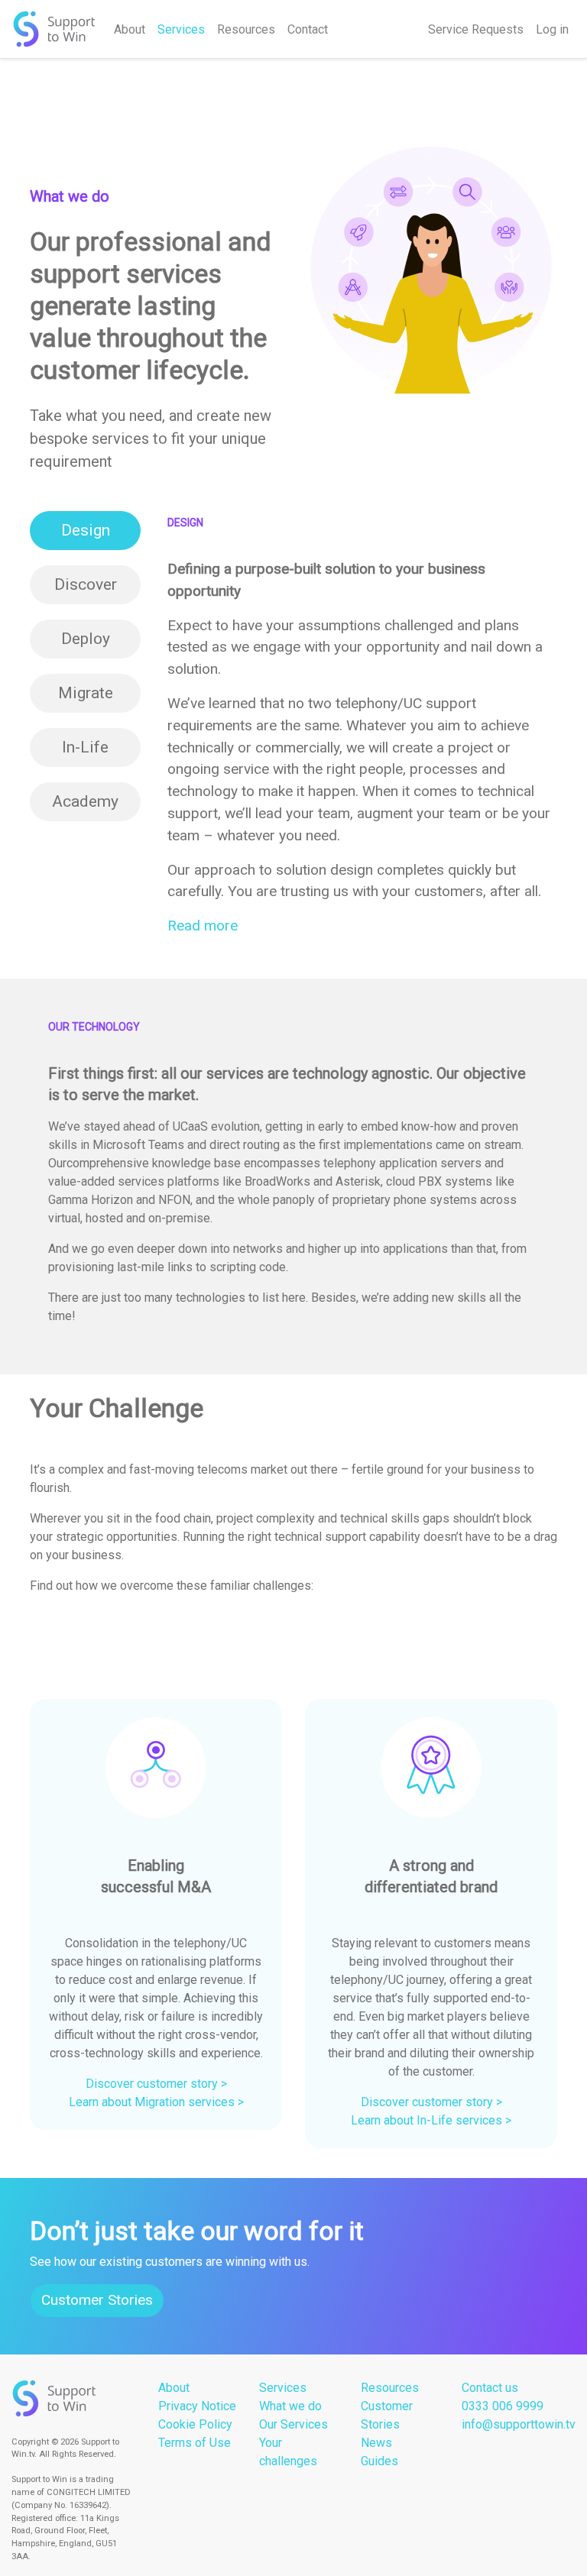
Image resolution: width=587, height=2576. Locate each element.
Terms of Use (195, 2443)
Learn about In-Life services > (431, 2120)
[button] (49, 1914)
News (376, 2443)
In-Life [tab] (85, 747)
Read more (203, 926)
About (130, 29)
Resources (246, 29)
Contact (308, 29)
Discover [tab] (86, 584)
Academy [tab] (85, 801)
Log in (552, 29)
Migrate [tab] (86, 693)
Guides (379, 2461)
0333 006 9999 (503, 2406)
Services (181, 29)
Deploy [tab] (86, 639)
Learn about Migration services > (156, 2102)
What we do (290, 2406)
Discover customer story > (156, 2084)
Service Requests (476, 29)
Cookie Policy (195, 2424)
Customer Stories (97, 2300)
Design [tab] (86, 530)
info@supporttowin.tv (519, 2424)
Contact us (490, 2388)
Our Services (293, 2424)
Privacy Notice (197, 2406)
